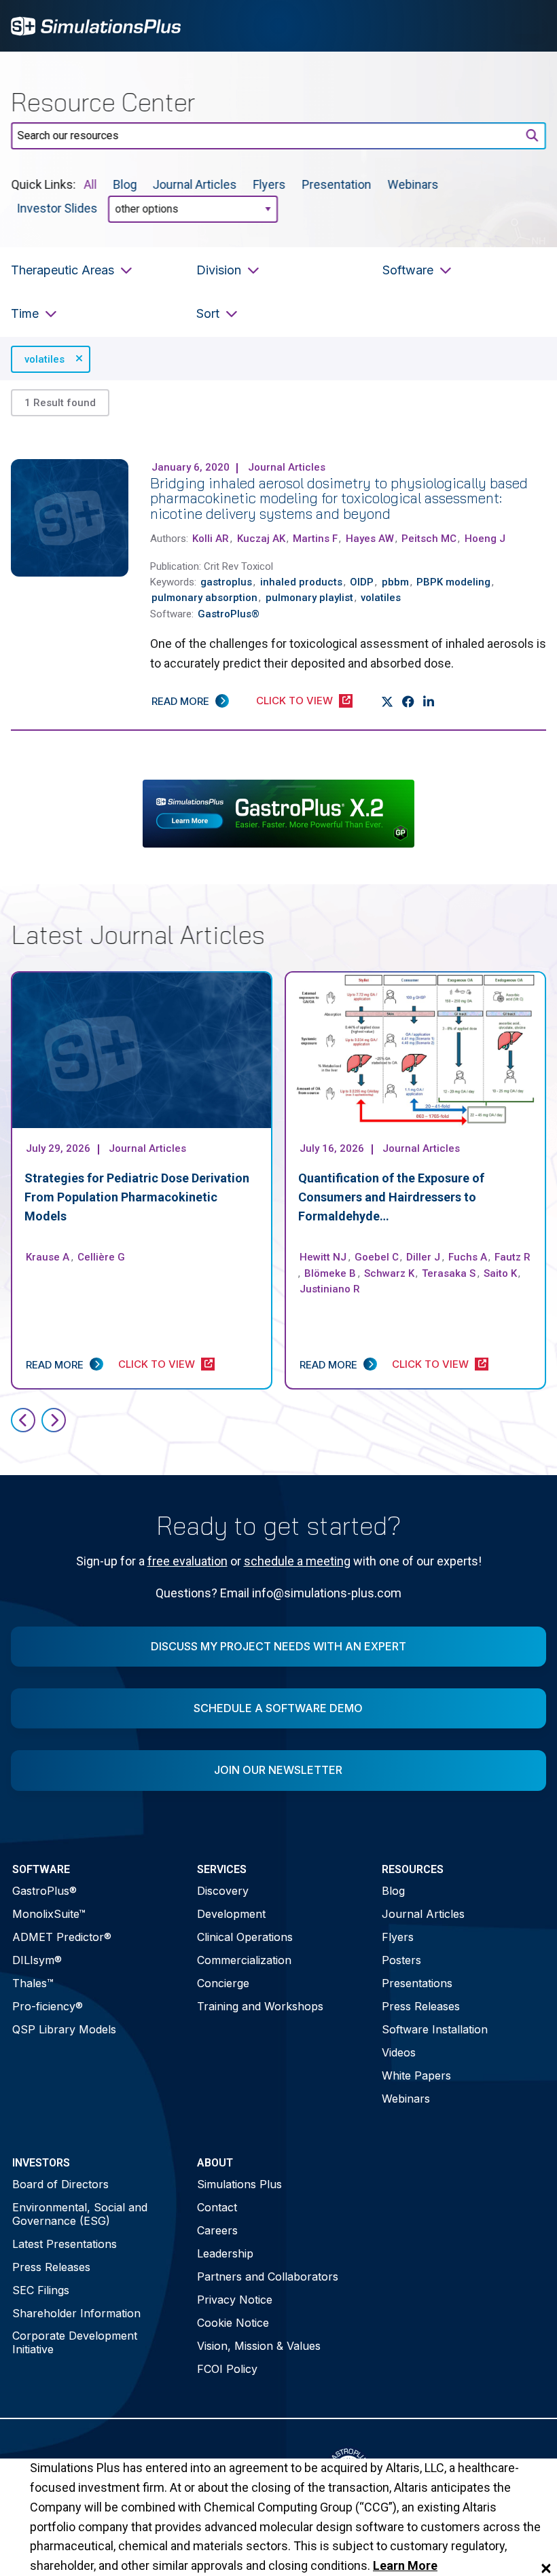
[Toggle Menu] (528, 26)
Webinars (413, 184)
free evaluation (187, 1561)
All (90, 184)
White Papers (416, 2075)
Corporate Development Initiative (75, 2342)
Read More (180, 701)
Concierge (223, 1983)
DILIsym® (37, 1960)
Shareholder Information (76, 2313)
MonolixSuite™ (49, 1914)
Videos (399, 2052)
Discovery (223, 1891)
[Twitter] (388, 702)
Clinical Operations (245, 1937)
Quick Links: (43, 184)
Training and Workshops (260, 2006)
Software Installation (435, 2029)
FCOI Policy (227, 2369)
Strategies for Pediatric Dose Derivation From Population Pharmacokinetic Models (137, 1197)
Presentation (337, 184)
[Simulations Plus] (96, 25)
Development (231, 1914)
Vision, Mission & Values (259, 2346)
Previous (23, 1420)
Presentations (417, 1983)
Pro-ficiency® (48, 2006)
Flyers (270, 184)
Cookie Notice (233, 2323)
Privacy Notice (235, 2300)
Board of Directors (60, 2184)
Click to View (294, 701)
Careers (217, 2230)
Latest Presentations (65, 2244)
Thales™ (33, 1983)
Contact (217, 2207)
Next (54, 1420)
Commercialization (244, 1960)
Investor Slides (57, 208)
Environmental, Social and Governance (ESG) (80, 2214)
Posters (401, 1960)
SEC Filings (41, 2290)
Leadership (225, 2253)
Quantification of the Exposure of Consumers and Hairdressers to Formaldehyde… (391, 1197)
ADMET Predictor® (62, 1937)
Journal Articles (195, 184)
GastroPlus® (44, 1891)
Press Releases (421, 2006)
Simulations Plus (239, 2184)
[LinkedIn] (429, 702)
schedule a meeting (297, 1561)
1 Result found (60, 403)
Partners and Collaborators (268, 2276)
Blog (125, 184)
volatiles (44, 359)
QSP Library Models (64, 2029)
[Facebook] (409, 702)
